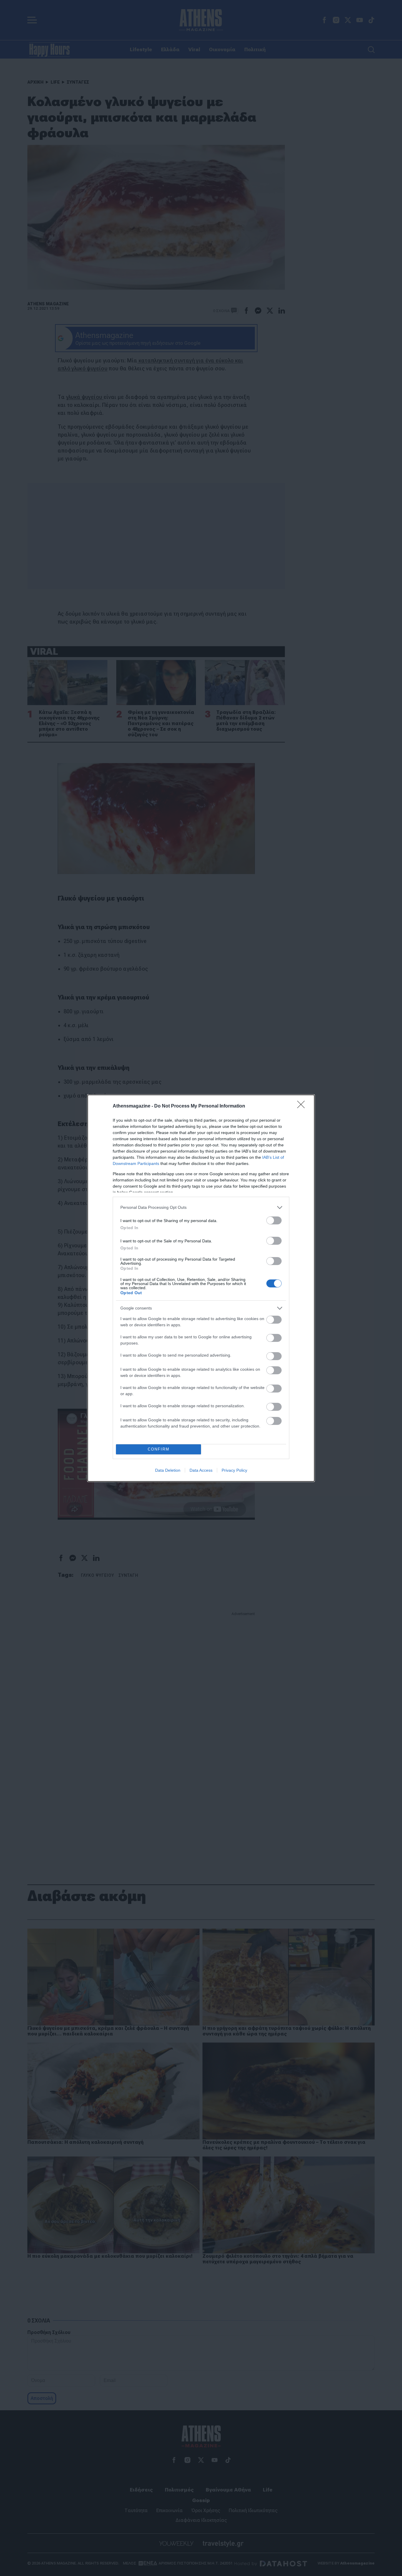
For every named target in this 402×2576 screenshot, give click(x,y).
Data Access (201, 1470)
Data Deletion (168, 1470)
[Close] (303, 1106)
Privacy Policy (234, 1470)
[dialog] (201, 1288)
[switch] (274, 1220)
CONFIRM (159, 1449)
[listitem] (201, 1207)
